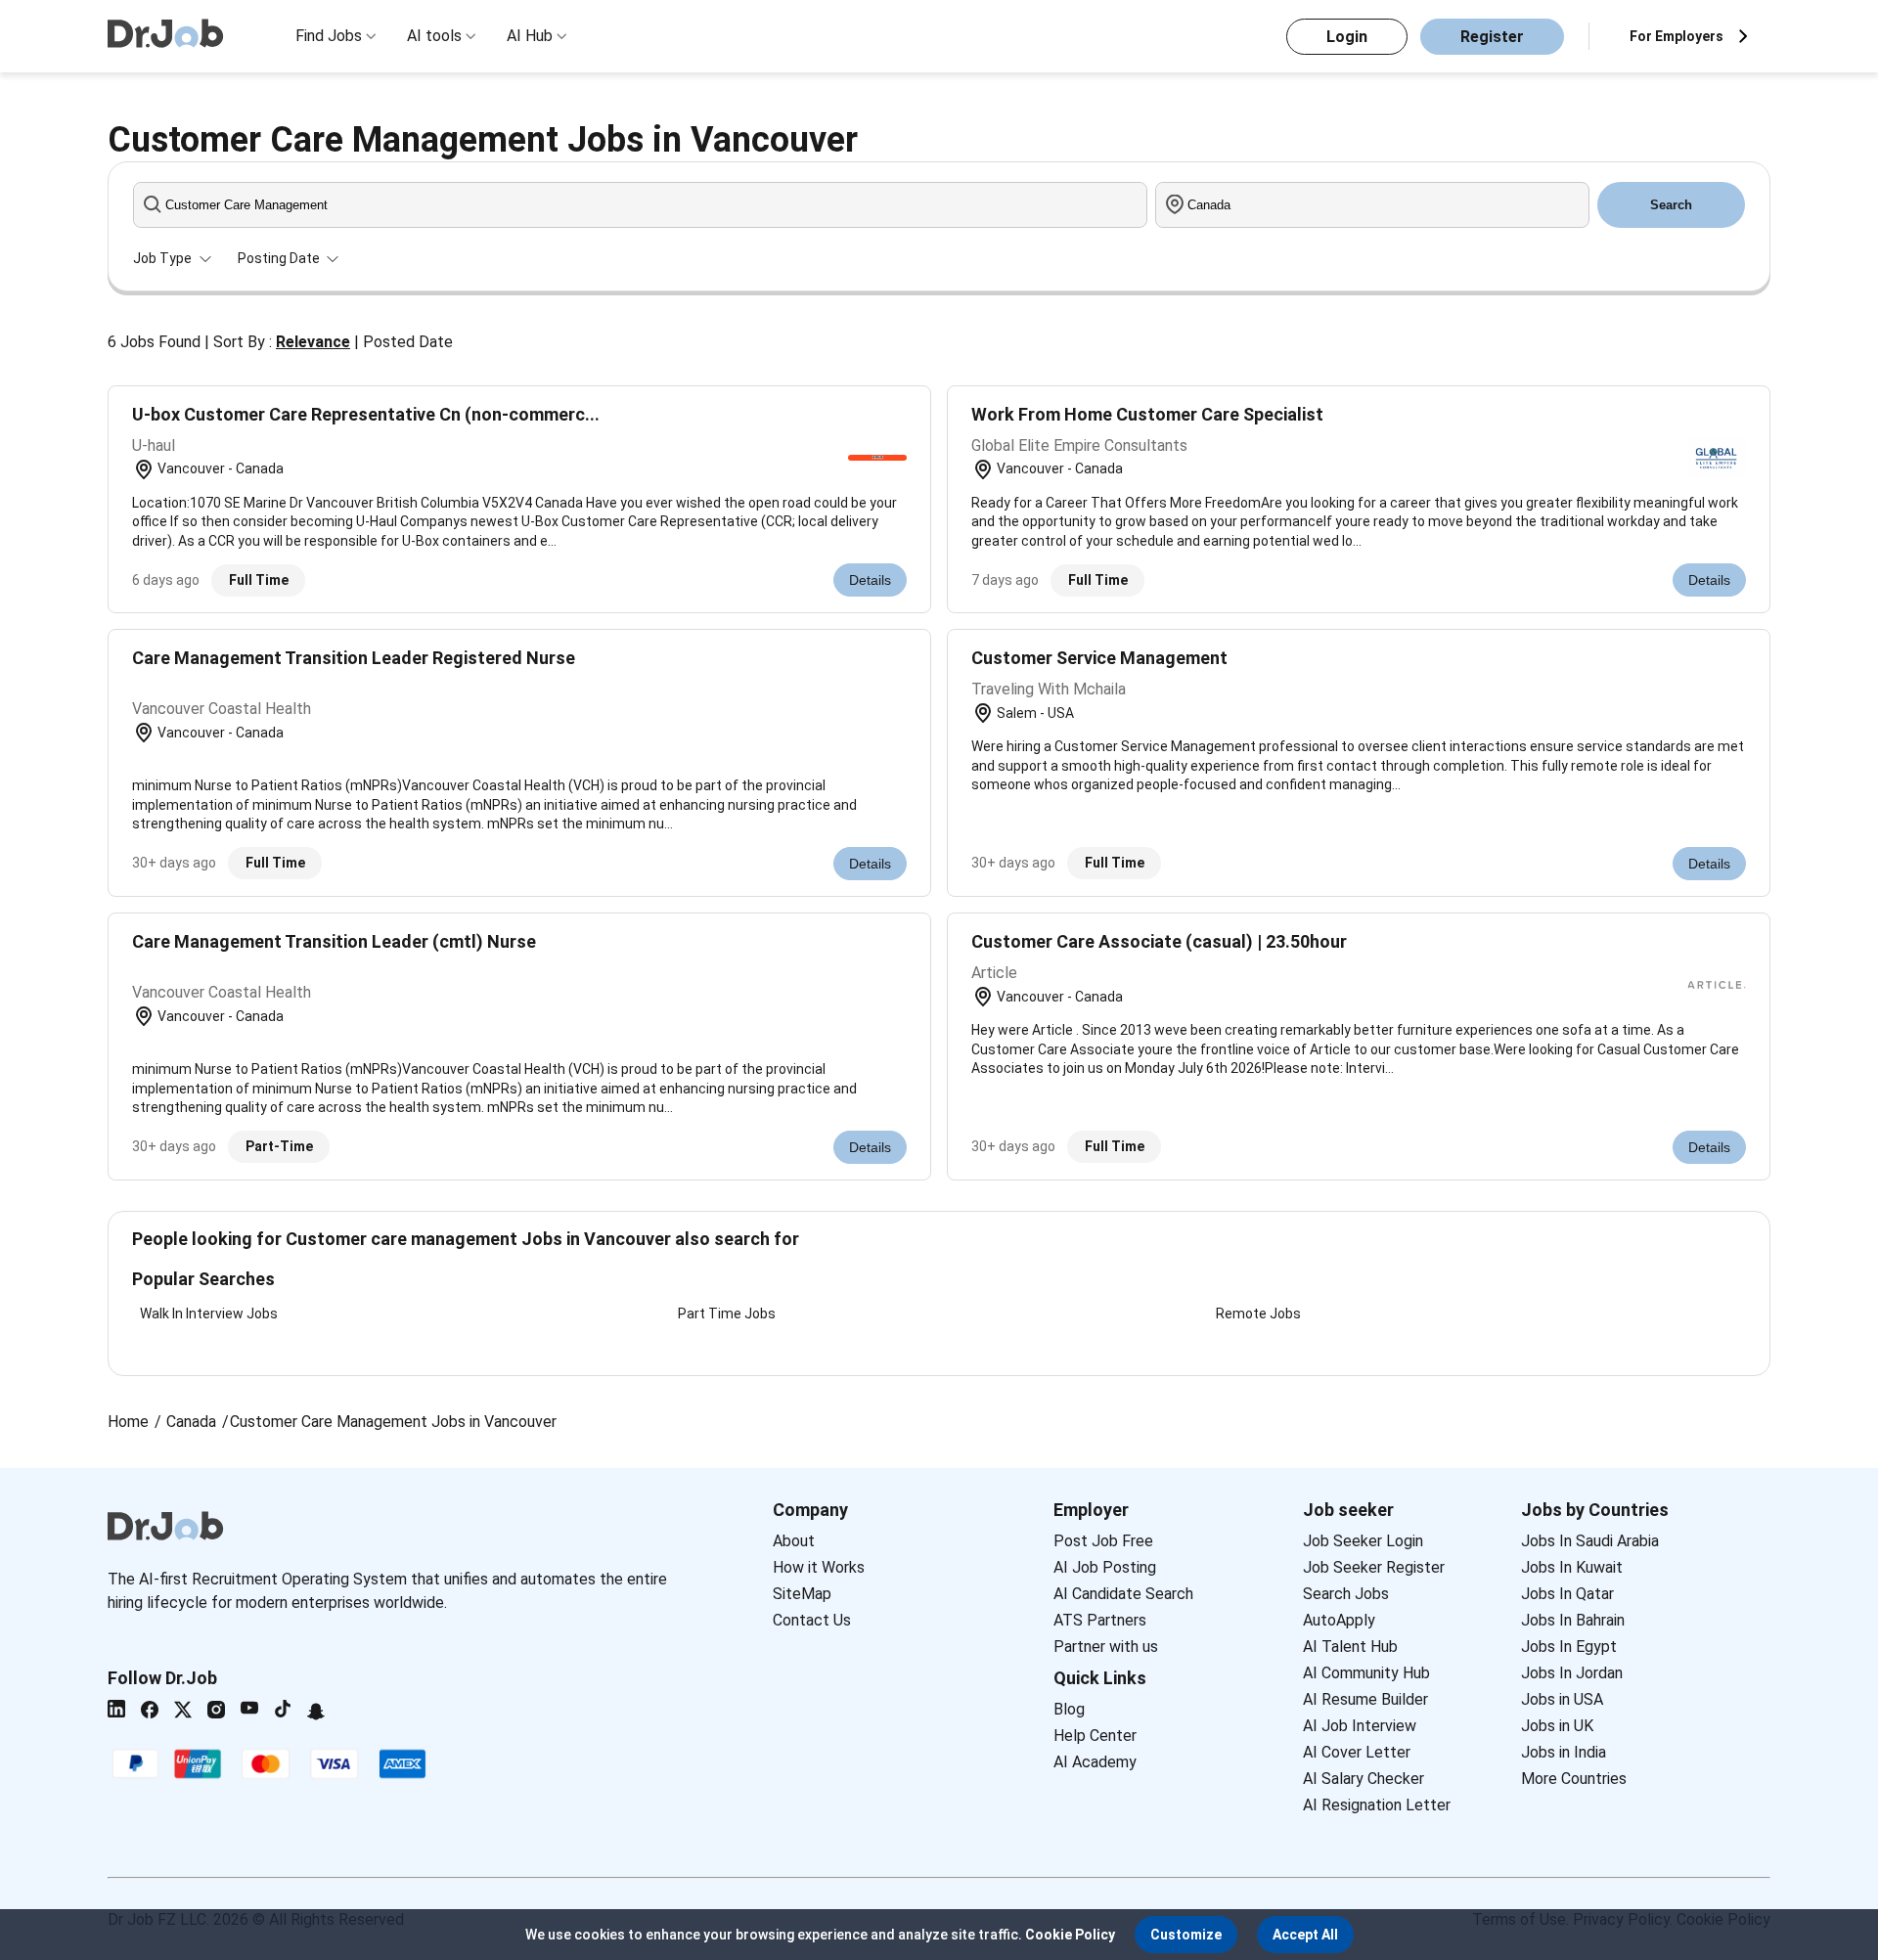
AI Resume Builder (1365, 1699)
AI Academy (1095, 1762)
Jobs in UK (1557, 1726)
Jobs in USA (1562, 1699)
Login (1347, 37)
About (794, 1541)
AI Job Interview (1360, 1726)
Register (1492, 37)
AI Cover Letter (1357, 1752)
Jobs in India (1564, 1752)
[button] (1186, 1935)
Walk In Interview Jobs (209, 1314)
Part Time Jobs (727, 1314)
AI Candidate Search (1123, 1594)
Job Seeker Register (1374, 1567)
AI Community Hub (1366, 1673)
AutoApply (1339, 1620)
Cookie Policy (1070, 1935)
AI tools (434, 36)
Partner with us (1106, 1647)
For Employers (1677, 36)
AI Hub (530, 36)
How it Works (819, 1567)
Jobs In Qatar (1567, 1594)
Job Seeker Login (1363, 1541)
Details (870, 580)
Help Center (1095, 1736)
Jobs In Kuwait (1572, 1567)
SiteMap (802, 1594)
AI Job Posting (1105, 1567)
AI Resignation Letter (1377, 1805)
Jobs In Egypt (1569, 1647)
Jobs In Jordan (1572, 1673)
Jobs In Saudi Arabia (1590, 1541)
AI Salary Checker (1364, 1779)
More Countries (1574, 1779)
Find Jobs (329, 36)
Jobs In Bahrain (1573, 1620)
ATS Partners (1100, 1620)
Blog (1069, 1709)
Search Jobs (1346, 1594)
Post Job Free (1103, 1541)
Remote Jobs (1258, 1314)
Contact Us (812, 1620)
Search (1671, 205)
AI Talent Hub (1350, 1647)
